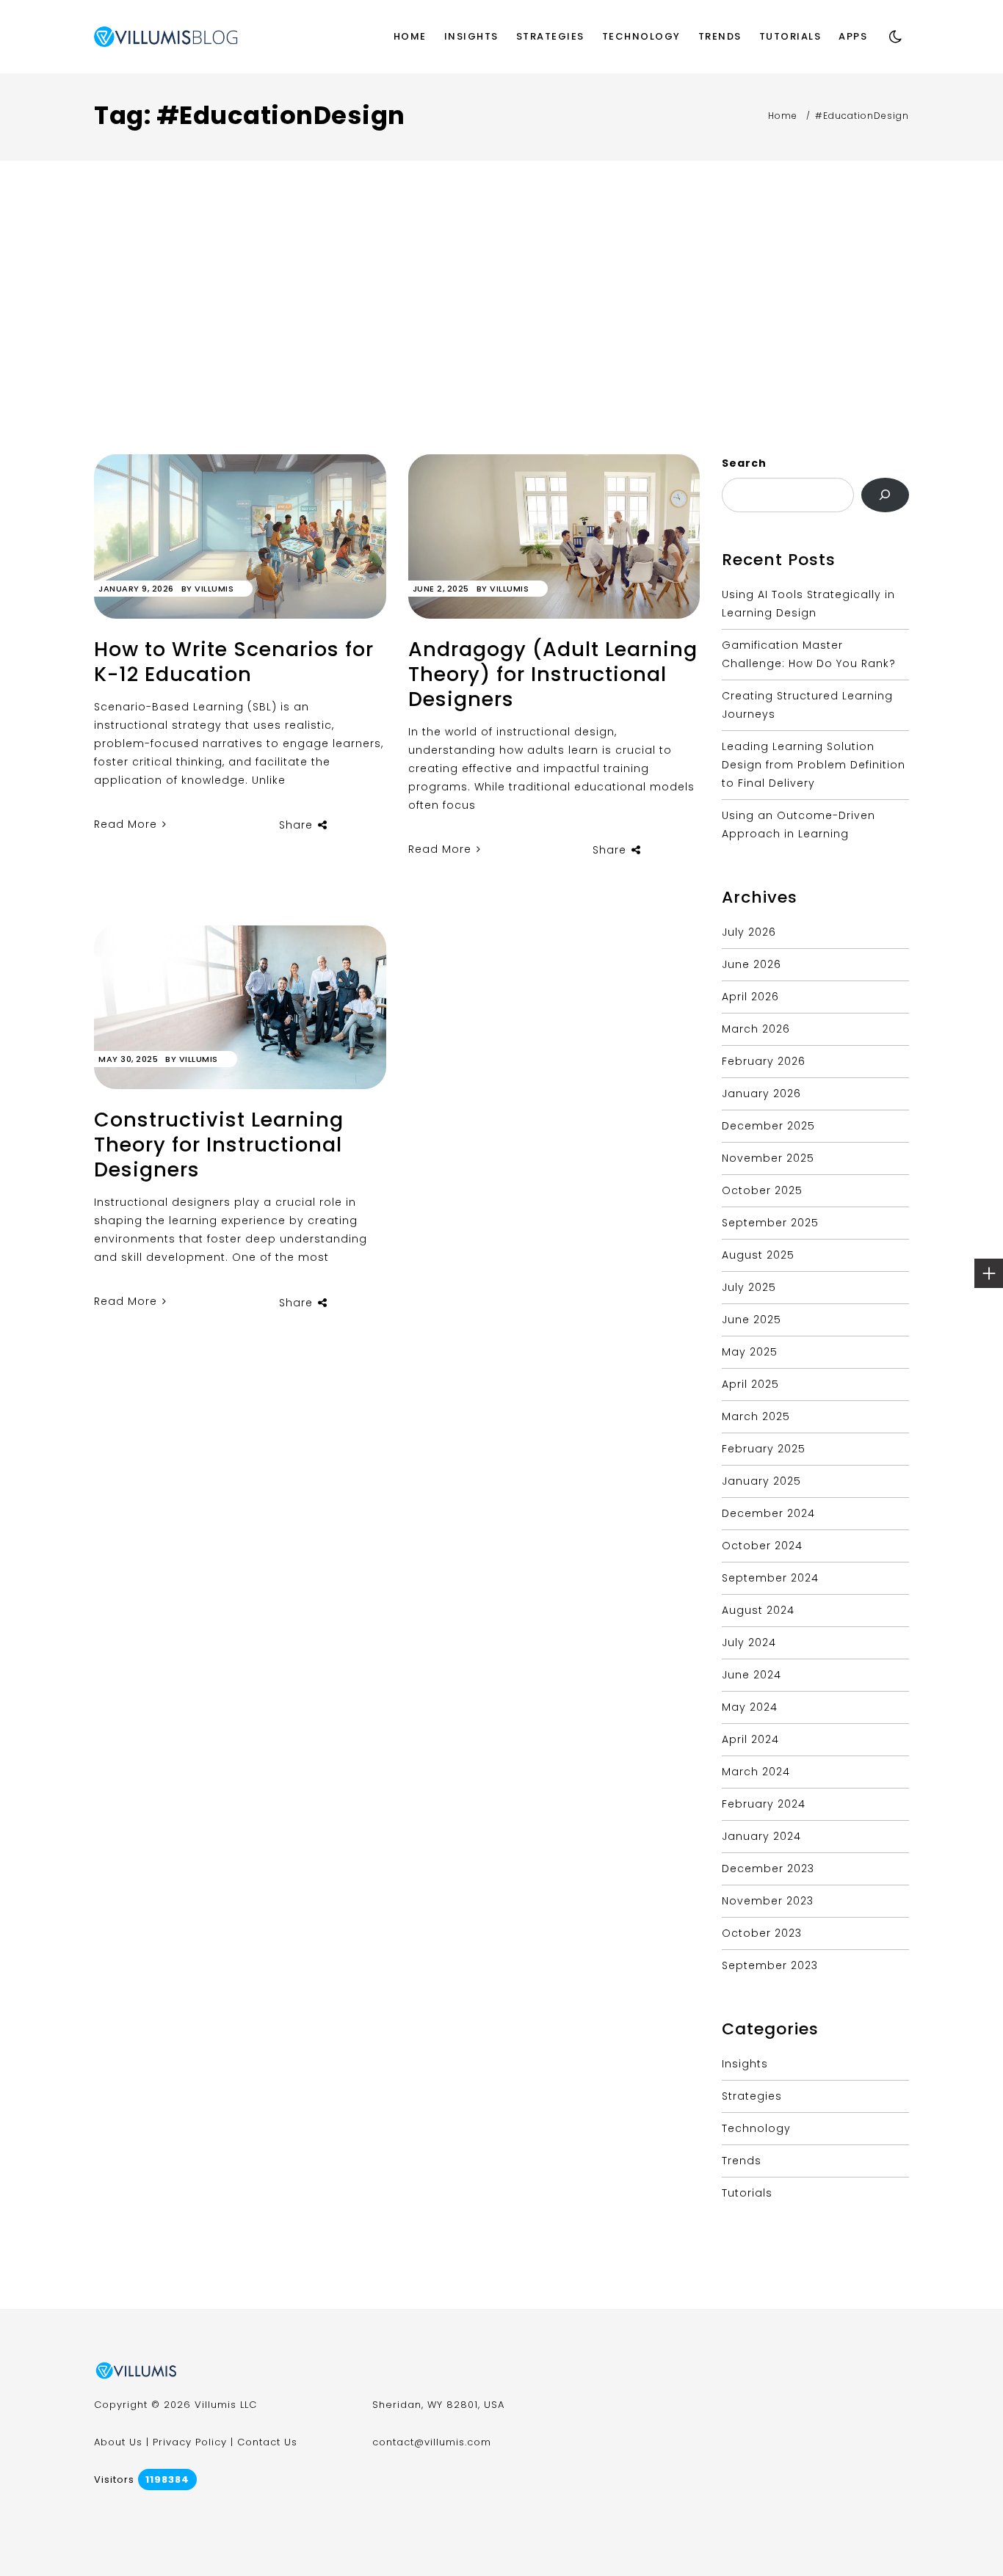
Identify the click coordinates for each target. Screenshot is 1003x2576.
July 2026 (749, 932)
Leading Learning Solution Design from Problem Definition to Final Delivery (814, 765)
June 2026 (752, 964)
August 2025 (758, 1255)
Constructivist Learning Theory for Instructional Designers (219, 1145)
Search (744, 463)
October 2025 (762, 1190)
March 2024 (756, 1772)
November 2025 (768, 1158)
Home (410, 36)
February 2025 (764, 1449)
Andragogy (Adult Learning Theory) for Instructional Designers (553, 674)
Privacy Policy (190, 2442)
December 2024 (768, 1513)
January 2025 (761, 1481)
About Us (118, 2442)
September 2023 (770, 1965)
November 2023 (768, 1901)
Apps (853, 36)
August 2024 (758, 1610)
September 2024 (770, 1578)
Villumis (214, 589)
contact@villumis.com (432, 2442)
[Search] (885, 495)
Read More (127, 824)
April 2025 (750, 1384)
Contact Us (267, 2442)
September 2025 (770, 1223)
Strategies (550, 36)
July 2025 (749, 1287)
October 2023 (762, 1933)
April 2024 (750, 1739)
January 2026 (761, 1094)
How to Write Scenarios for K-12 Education (234, 662)
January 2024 (761, 1836)
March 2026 (756, 1029)
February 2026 (764, 1061)
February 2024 (764, 1804)
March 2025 (756, 1416)
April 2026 (750, 997)
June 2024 (752, 1675)
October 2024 (762, 1546)
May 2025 (750, 1352)
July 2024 (749, 1642)
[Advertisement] (501, 344)
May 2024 (750, 1707)
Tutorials (790, 36)
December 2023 (768, 1869)
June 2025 (752, 1320)
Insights (471, 36)
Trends (720, 36)
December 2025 (768, 1126)
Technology (641, 36)
